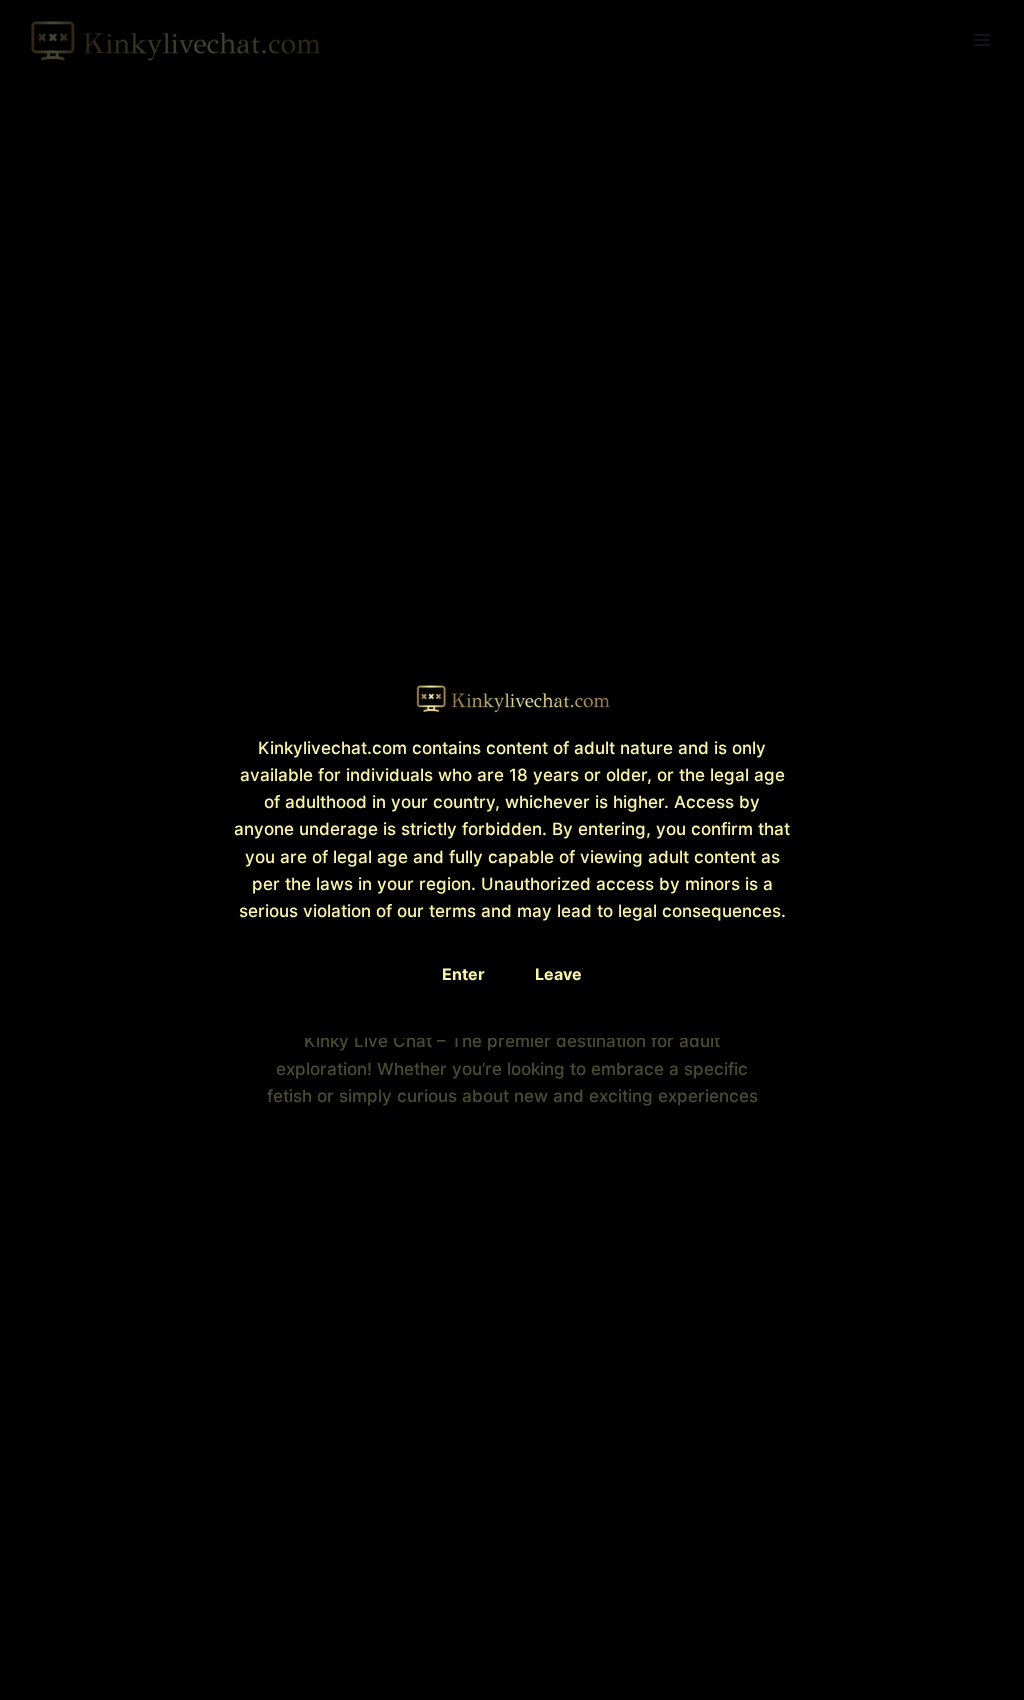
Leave (558, 974)
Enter (463, 974)
